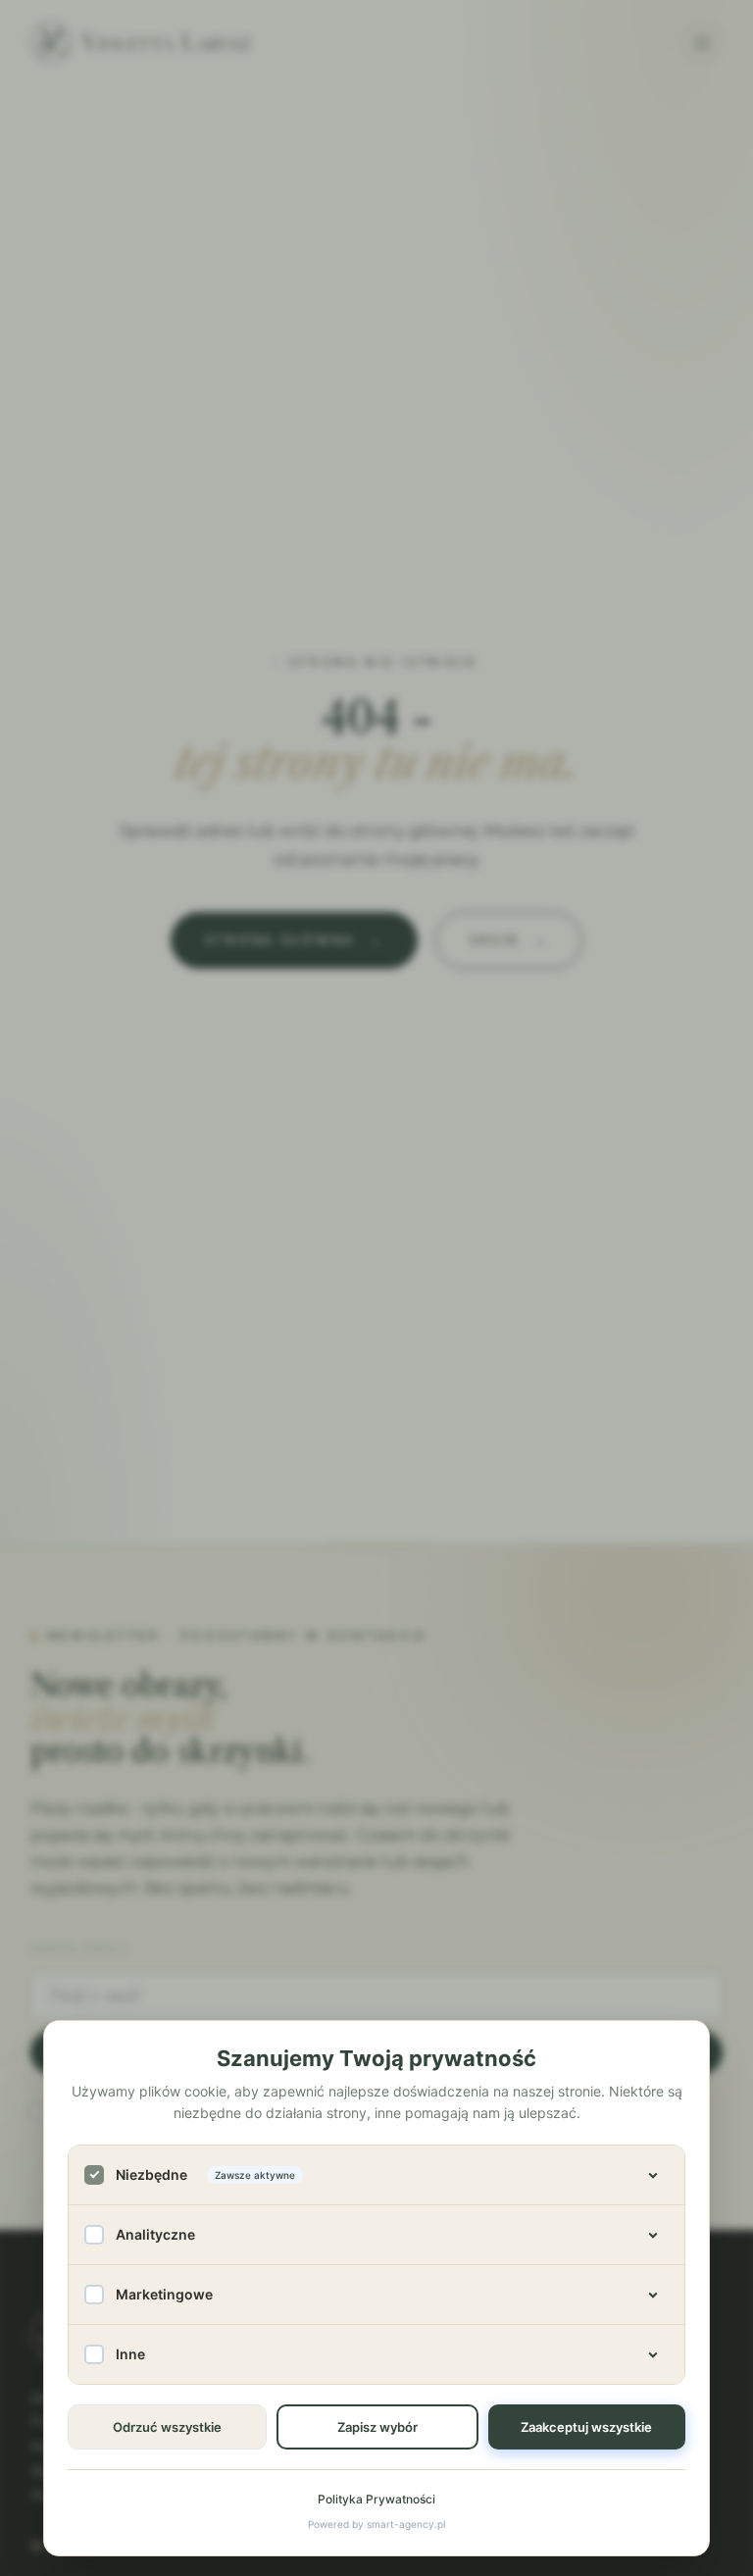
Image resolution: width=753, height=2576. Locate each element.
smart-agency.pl (406, 2524)
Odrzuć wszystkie (167, 2427)
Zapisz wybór (377, 2427)
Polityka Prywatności (376, 2499)
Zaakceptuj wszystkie (586, 2427)
